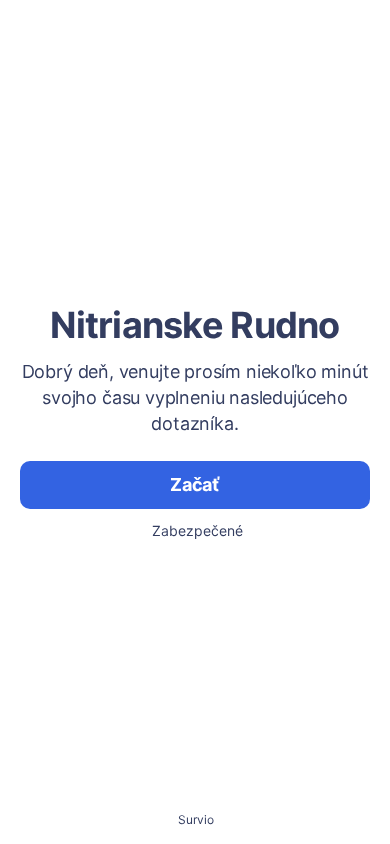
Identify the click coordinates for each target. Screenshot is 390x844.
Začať (195, 484)
